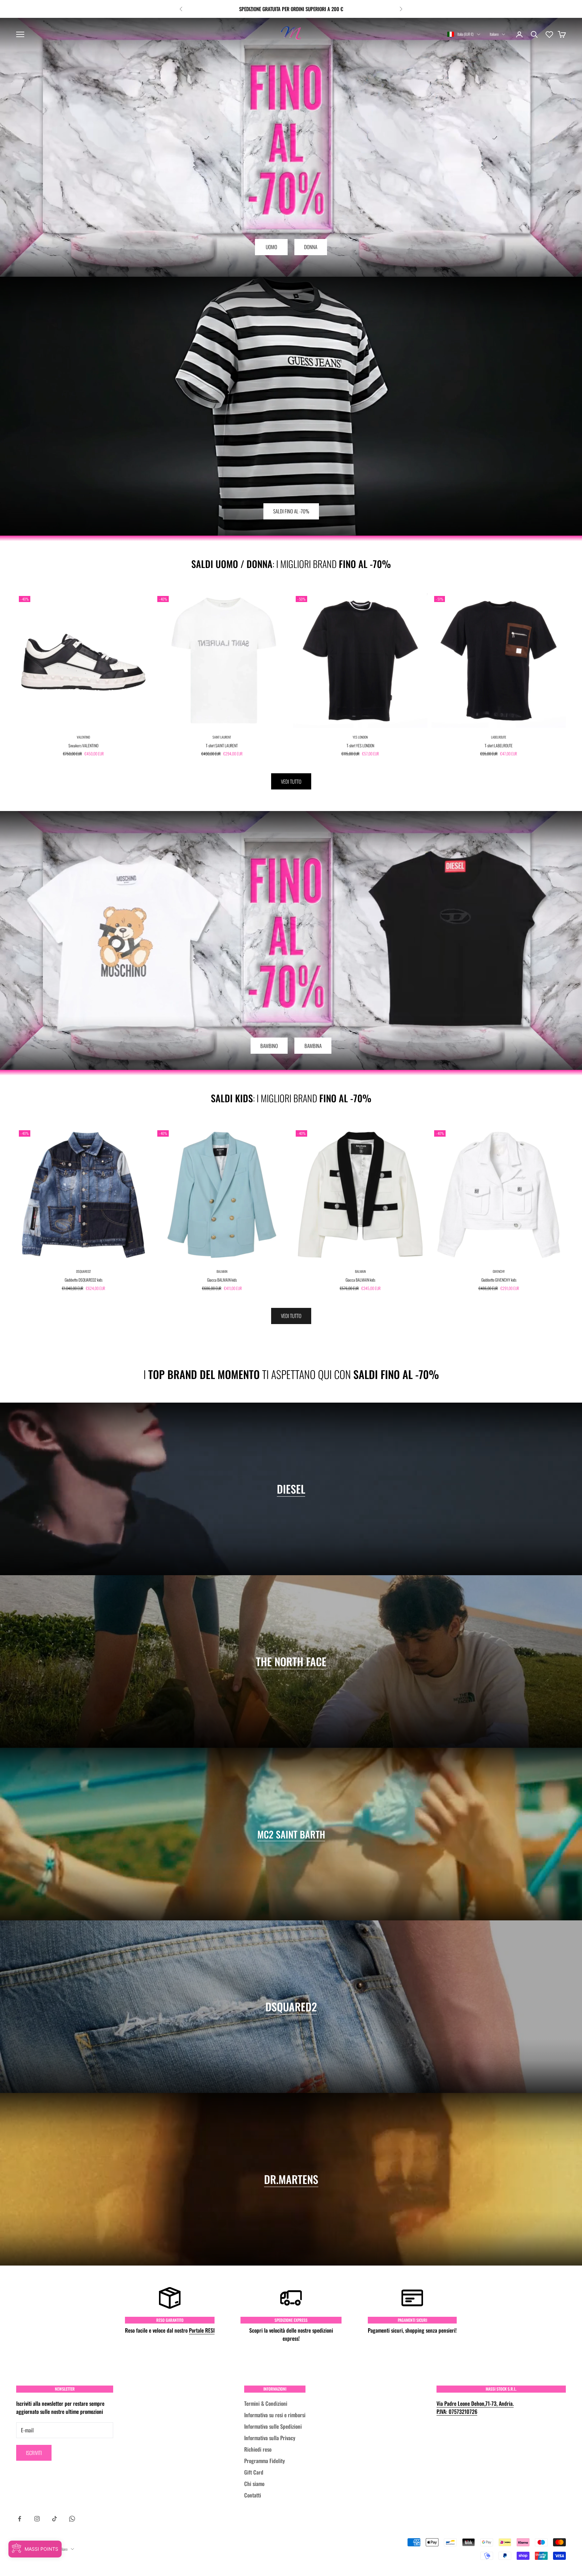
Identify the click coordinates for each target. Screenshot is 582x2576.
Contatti (253, 2495)
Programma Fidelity (265, 2461)
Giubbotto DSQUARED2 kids (84, 1280)
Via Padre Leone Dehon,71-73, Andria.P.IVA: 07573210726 (475, 2407)
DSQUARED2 (84, 1271)
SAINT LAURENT (222, 737)
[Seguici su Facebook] (20, 2519)
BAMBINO (269, 1046)
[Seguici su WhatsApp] (72, 2519)
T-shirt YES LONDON (360, 745)
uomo (271, 247)
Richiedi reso (258, 2449)
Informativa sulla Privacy (270, 2438)
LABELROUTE (499, 737)
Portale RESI (202, 2330)
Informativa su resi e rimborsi (275, 2415)
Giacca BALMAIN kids (222, 1280)
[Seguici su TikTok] (55, 2519)
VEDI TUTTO (291, 781)
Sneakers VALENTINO (83, 745)
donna (311, 247)
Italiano (494, 34)
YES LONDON (360, 737)
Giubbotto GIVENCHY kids (499, 1280)
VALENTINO (83, 737)
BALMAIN (222, 1271)
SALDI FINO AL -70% (291, 511)
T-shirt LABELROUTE (499, 745)
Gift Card (254, 2472)
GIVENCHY (499, 1271)
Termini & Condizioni (266, 2403)
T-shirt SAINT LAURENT (222, 745)
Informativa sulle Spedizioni (273, 2426)
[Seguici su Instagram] (37, 2519)
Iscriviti (34, 2453)
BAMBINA (313, 1046)
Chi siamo (254, 2484)
